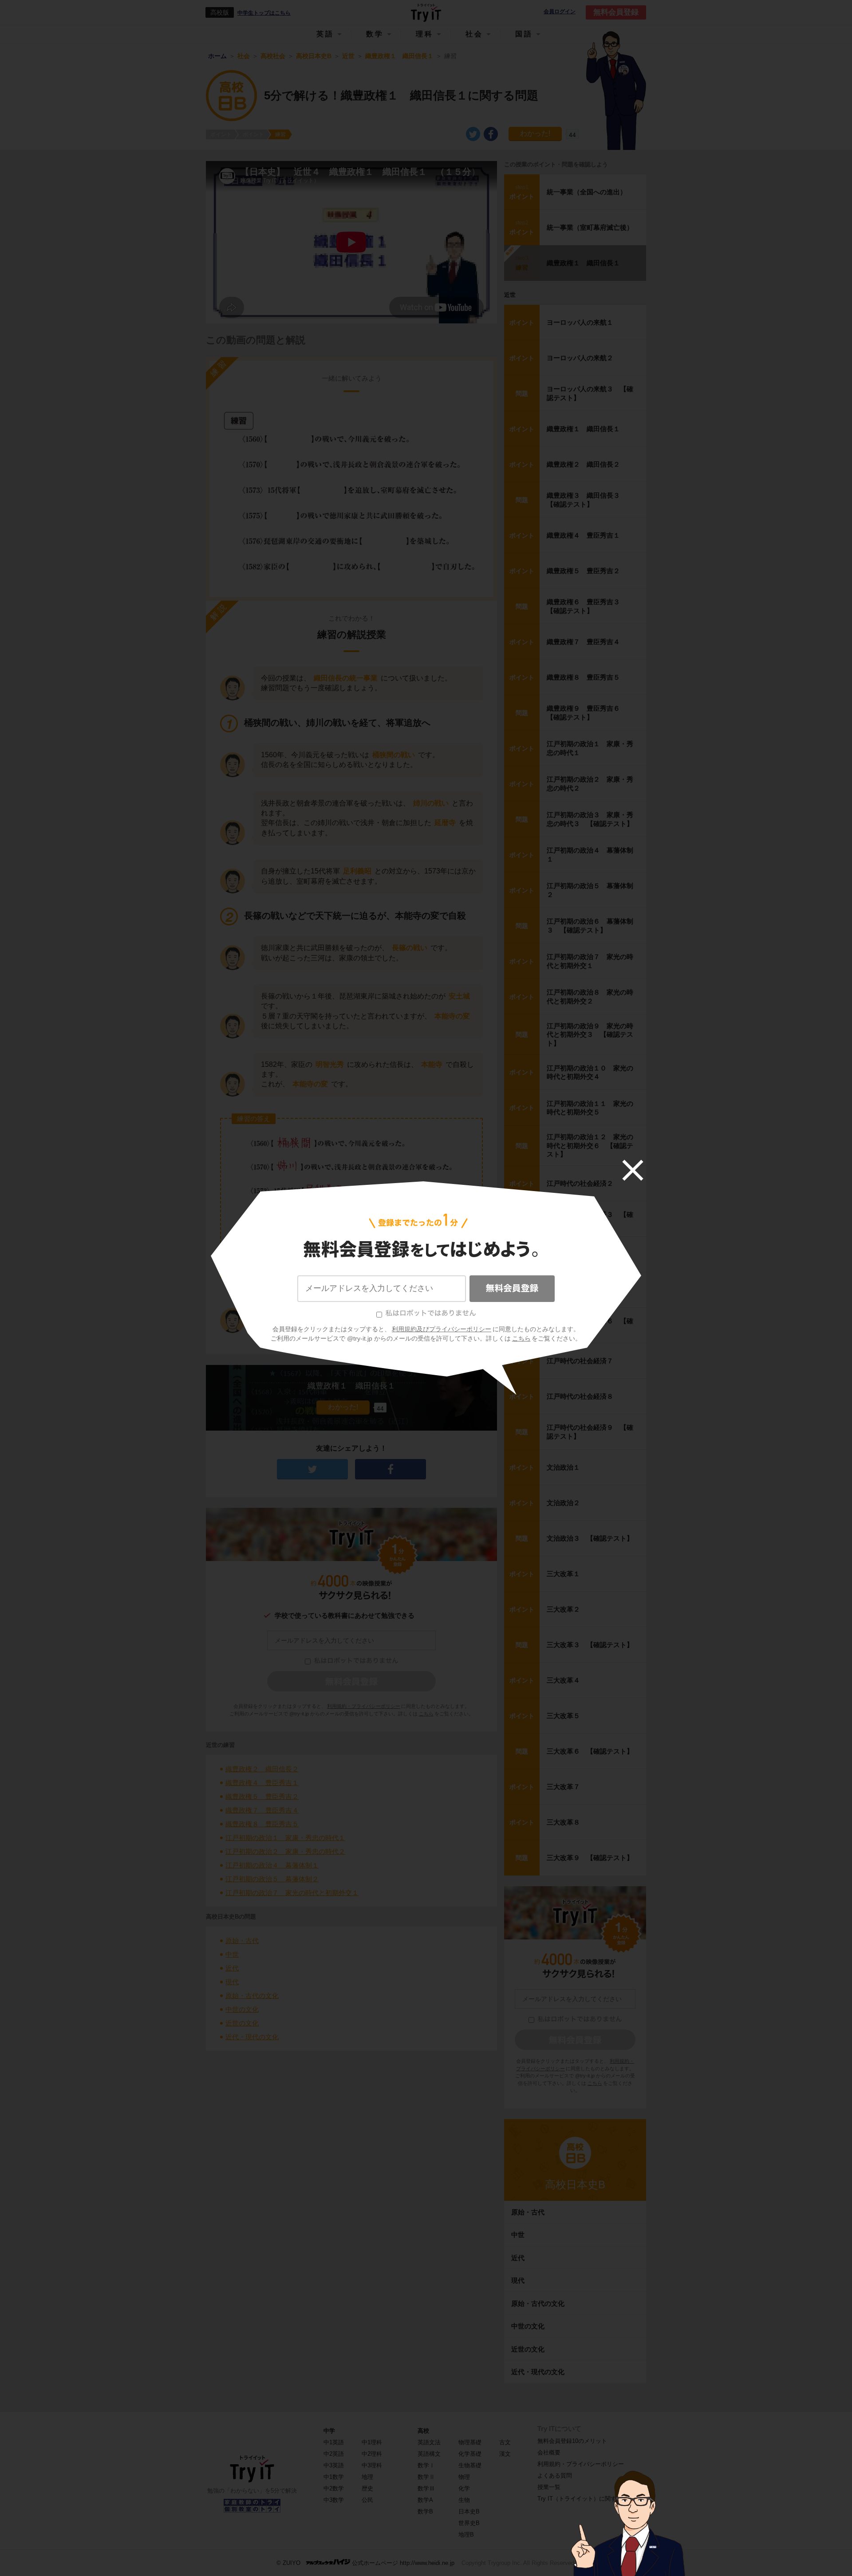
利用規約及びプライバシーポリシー (442, 1329)
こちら (521, 1338)
